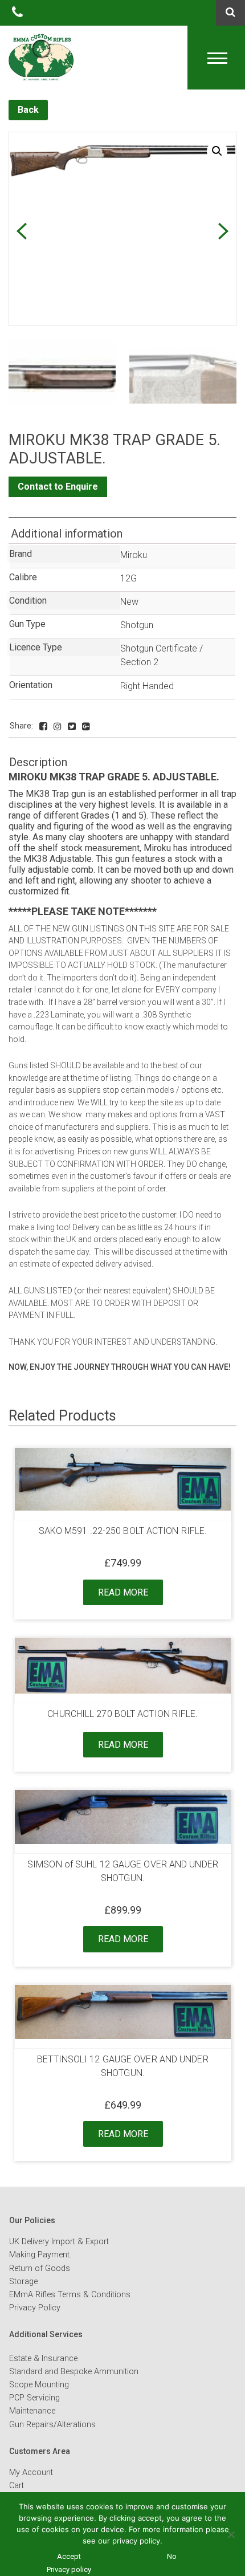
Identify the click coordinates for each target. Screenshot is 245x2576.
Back (28, 110)
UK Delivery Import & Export (59, 2242)
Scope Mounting (39, 2385)
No (172, 2556)
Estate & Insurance (43, 2359)
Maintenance (32, 2411)
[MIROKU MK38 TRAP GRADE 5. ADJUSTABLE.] (43, 727)
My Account (31, 2473)
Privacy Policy (35, 2308)
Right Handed (147, 686)
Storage (23, 2282)
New (129, 602)
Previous (21, 231)
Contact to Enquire (58, 487)
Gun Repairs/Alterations (52, 2425)
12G (128, 578)
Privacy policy (69, 2569)
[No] (231, 2534)
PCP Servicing (34, 2398)
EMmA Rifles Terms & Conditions (70, 2295)
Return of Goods (40, 2268)
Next (223, 231)
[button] (217, 151)
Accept (69, 2556)
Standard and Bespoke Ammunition (74, 2372)
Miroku (134, 555)
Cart (17, 2486)
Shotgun (137, 625)
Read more (123, 1592)
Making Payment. (40, 2255)
